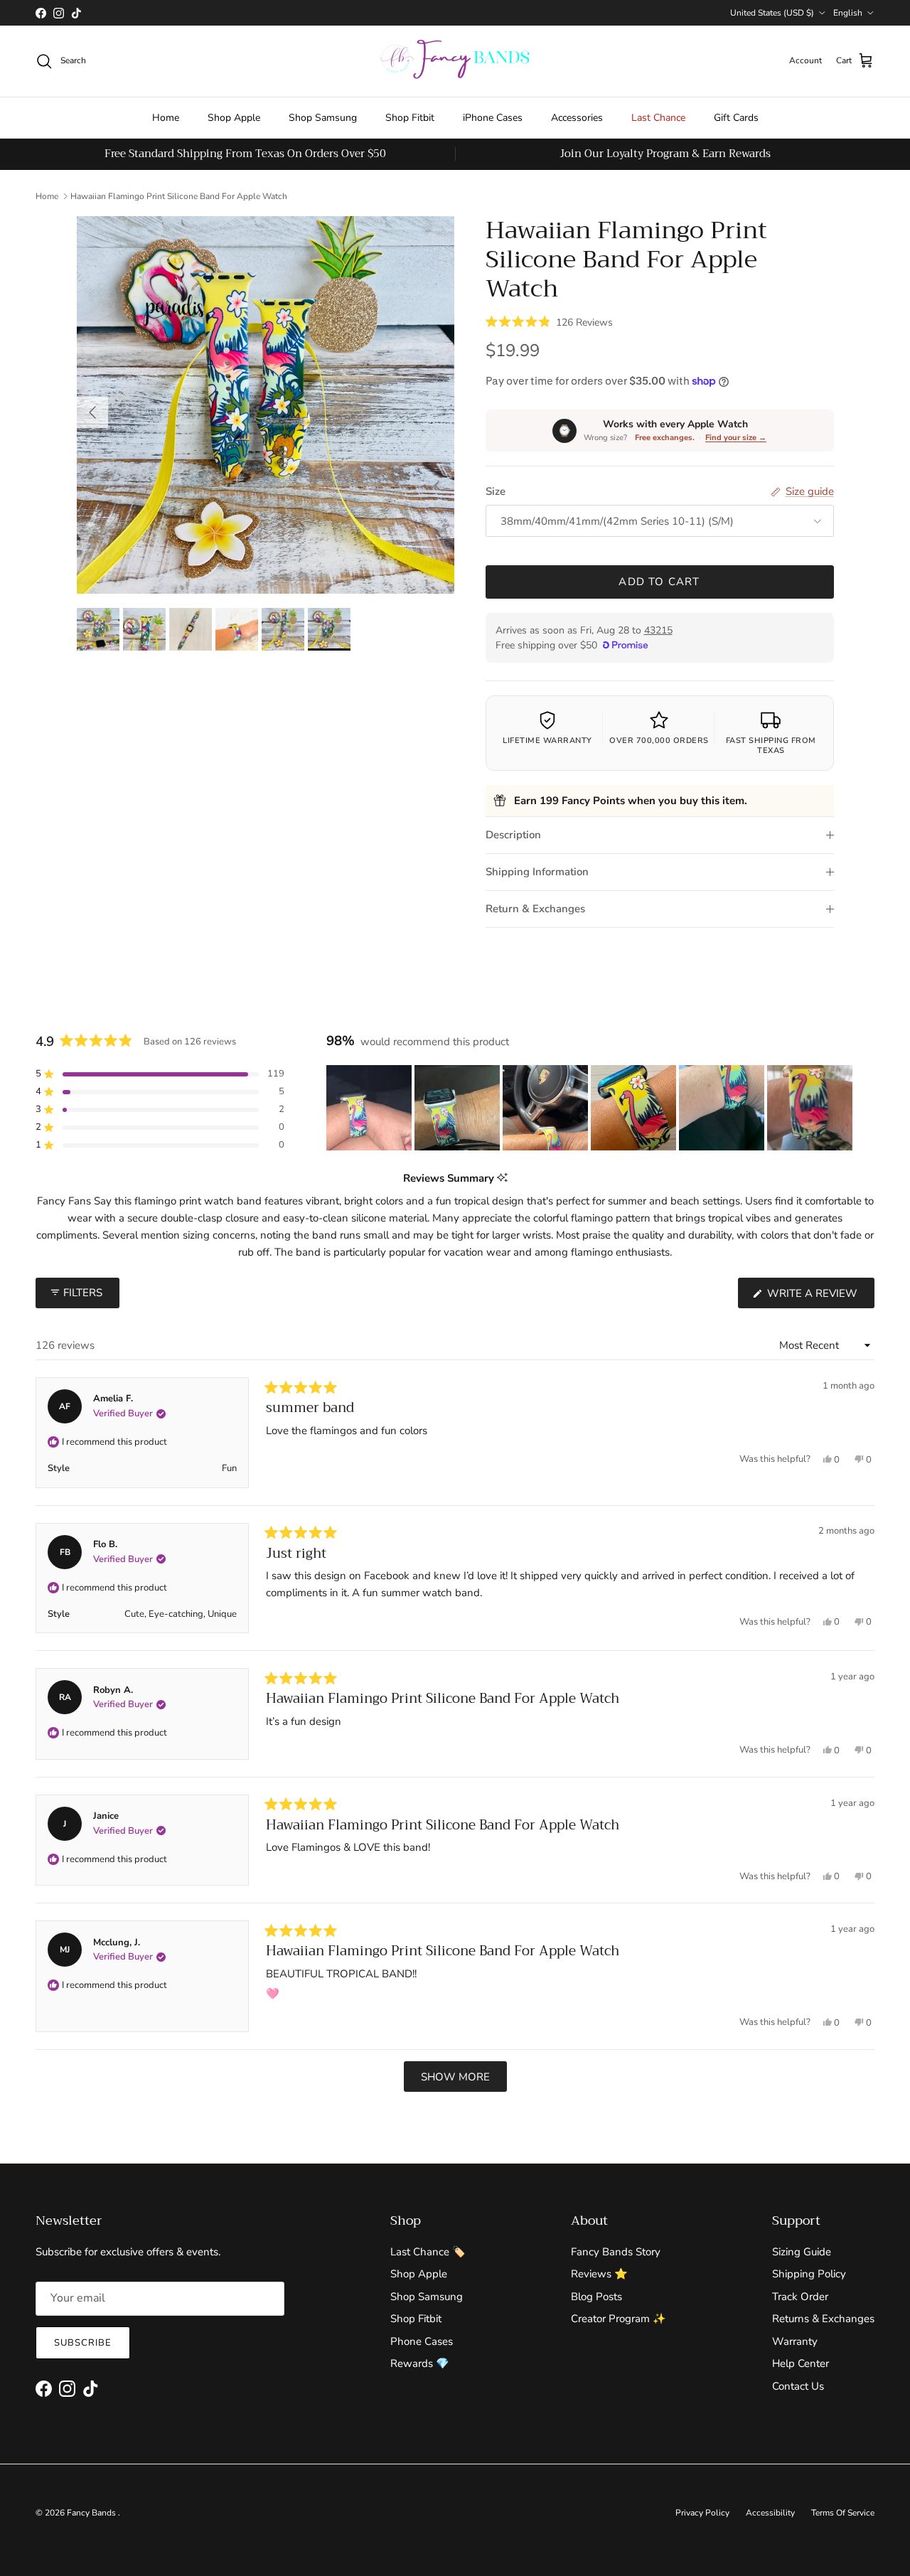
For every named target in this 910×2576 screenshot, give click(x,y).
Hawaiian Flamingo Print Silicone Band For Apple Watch (179, 196)
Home (166, 118)
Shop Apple (234, 118)
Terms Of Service (843, 2513)
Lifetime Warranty (547, 741)
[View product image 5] (283, 629)
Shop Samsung (323, 118)
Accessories (577, 118)
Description (513, 835)
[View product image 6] (329, 629)
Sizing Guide (802, 2252)
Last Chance (658, 118)
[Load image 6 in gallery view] (266, 405)
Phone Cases (422, 2341)
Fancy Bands (92, 2513)
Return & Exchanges (535, 909)
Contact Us (798, 2386)
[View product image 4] (237, 629)
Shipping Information (537, 872)
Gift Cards (736, 118)
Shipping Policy (809, 2274)
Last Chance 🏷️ (428, 2252)
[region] (591, 1108)
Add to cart (659, 582)
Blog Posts (596, 2297)
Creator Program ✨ (619, 2319)
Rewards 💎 (420, 2363)
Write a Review (819, 1297)
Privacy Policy (702, 2513)
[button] (549, 321)
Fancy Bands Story (616, 2252)
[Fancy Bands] (455, 61)
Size (496, 491)
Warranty (795, 2341)
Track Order (800, 2297)
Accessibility (770, 2513)
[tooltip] (502, 1179)
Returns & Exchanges (823, 2319)
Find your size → (736, 438)
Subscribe (83, 2343)
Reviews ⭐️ (599, 2274)
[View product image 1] (98, 629)
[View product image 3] (191, 629)
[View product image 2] (144, 629)
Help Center (801, 2363)
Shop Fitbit (410, 118)
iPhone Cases (493, 118)
